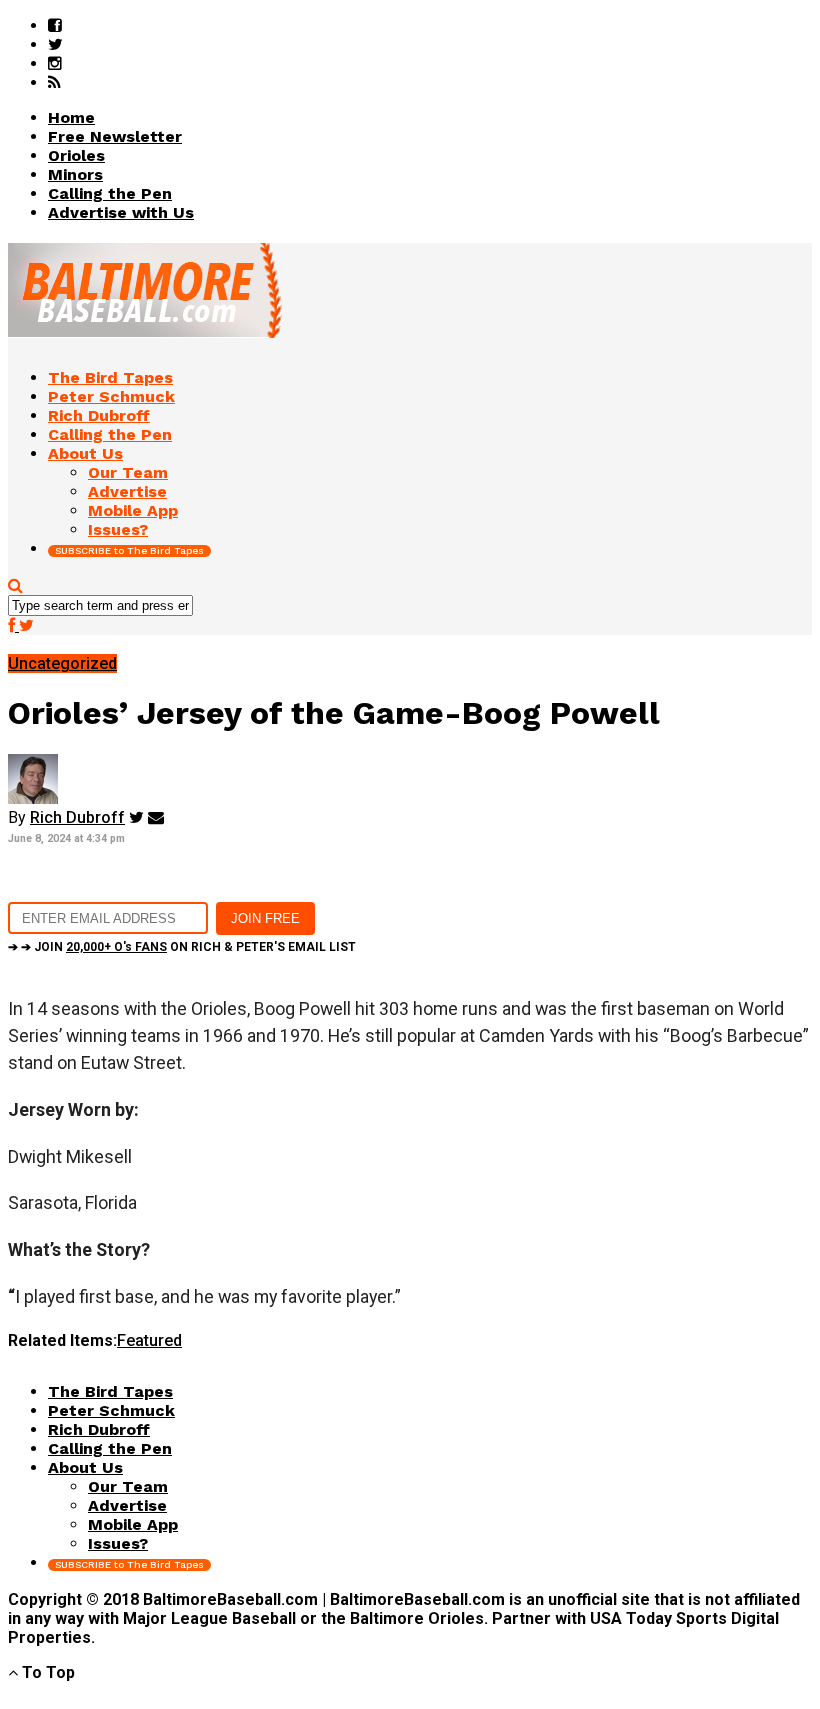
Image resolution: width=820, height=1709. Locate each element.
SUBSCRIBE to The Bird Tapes (129, 550)
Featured (149, 1340)
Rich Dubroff (77, 817)
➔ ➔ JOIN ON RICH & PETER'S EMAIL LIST (182, 947)
